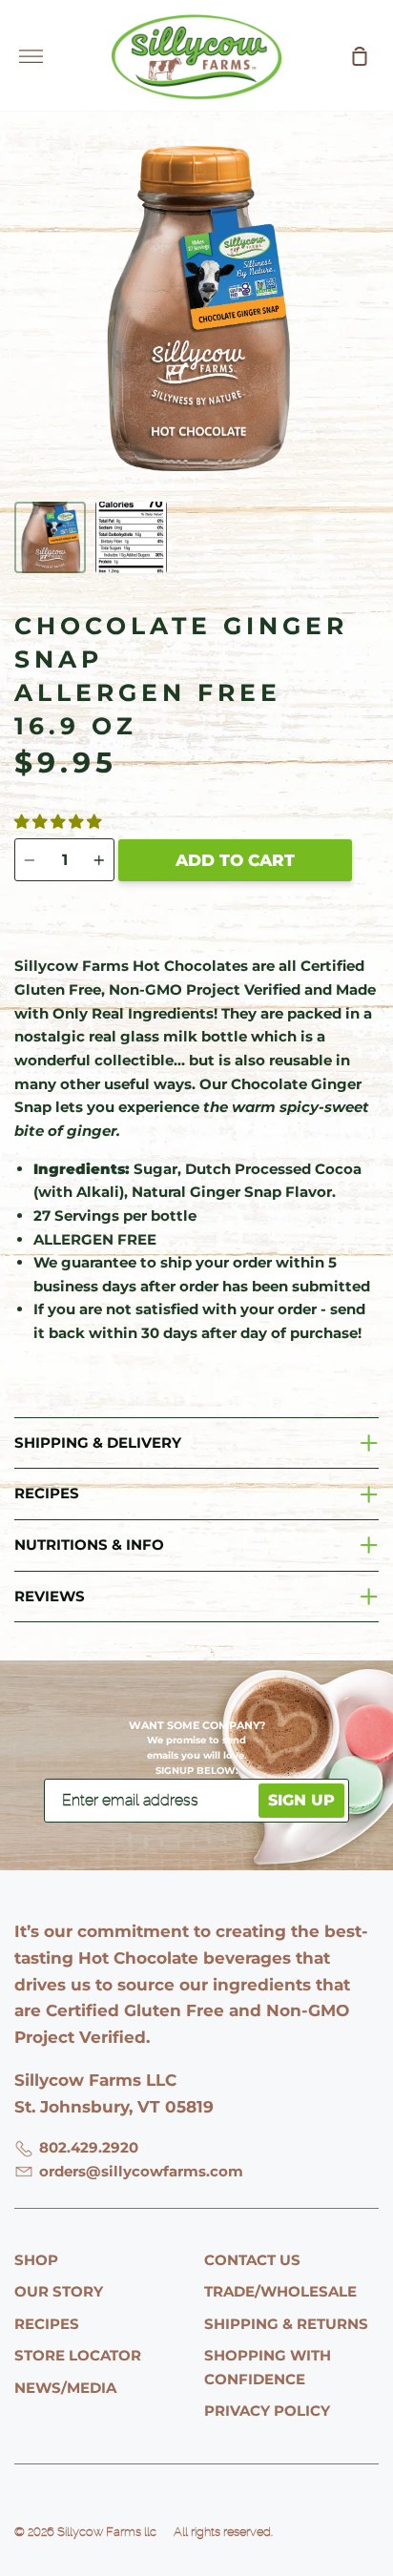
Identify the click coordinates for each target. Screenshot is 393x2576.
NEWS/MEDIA (65, 2388)
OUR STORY (59, 2291)
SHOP (36, 2260)
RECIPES (47, 2324)
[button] (60, 822)
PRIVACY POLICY (267, 2411)
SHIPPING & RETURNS (286, 2324)
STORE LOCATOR (78, 2355)
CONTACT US (252, 2260)
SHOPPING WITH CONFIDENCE (268, 2367)
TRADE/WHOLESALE (280, 2291)
